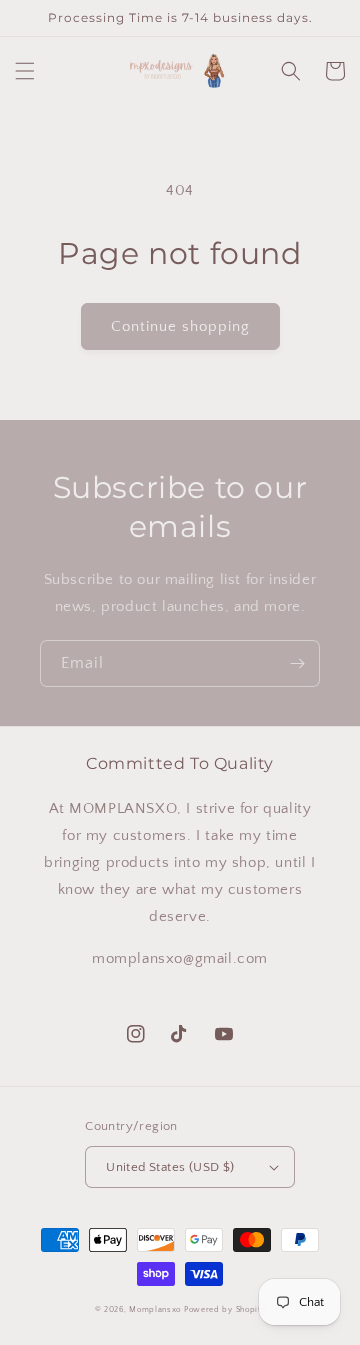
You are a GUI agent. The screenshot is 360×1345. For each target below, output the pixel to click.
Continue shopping (180, 326)
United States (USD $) (170, 1167)
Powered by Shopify (225, 1309)
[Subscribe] (297, 663)
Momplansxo (156, 1309)
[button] (25, 71)
